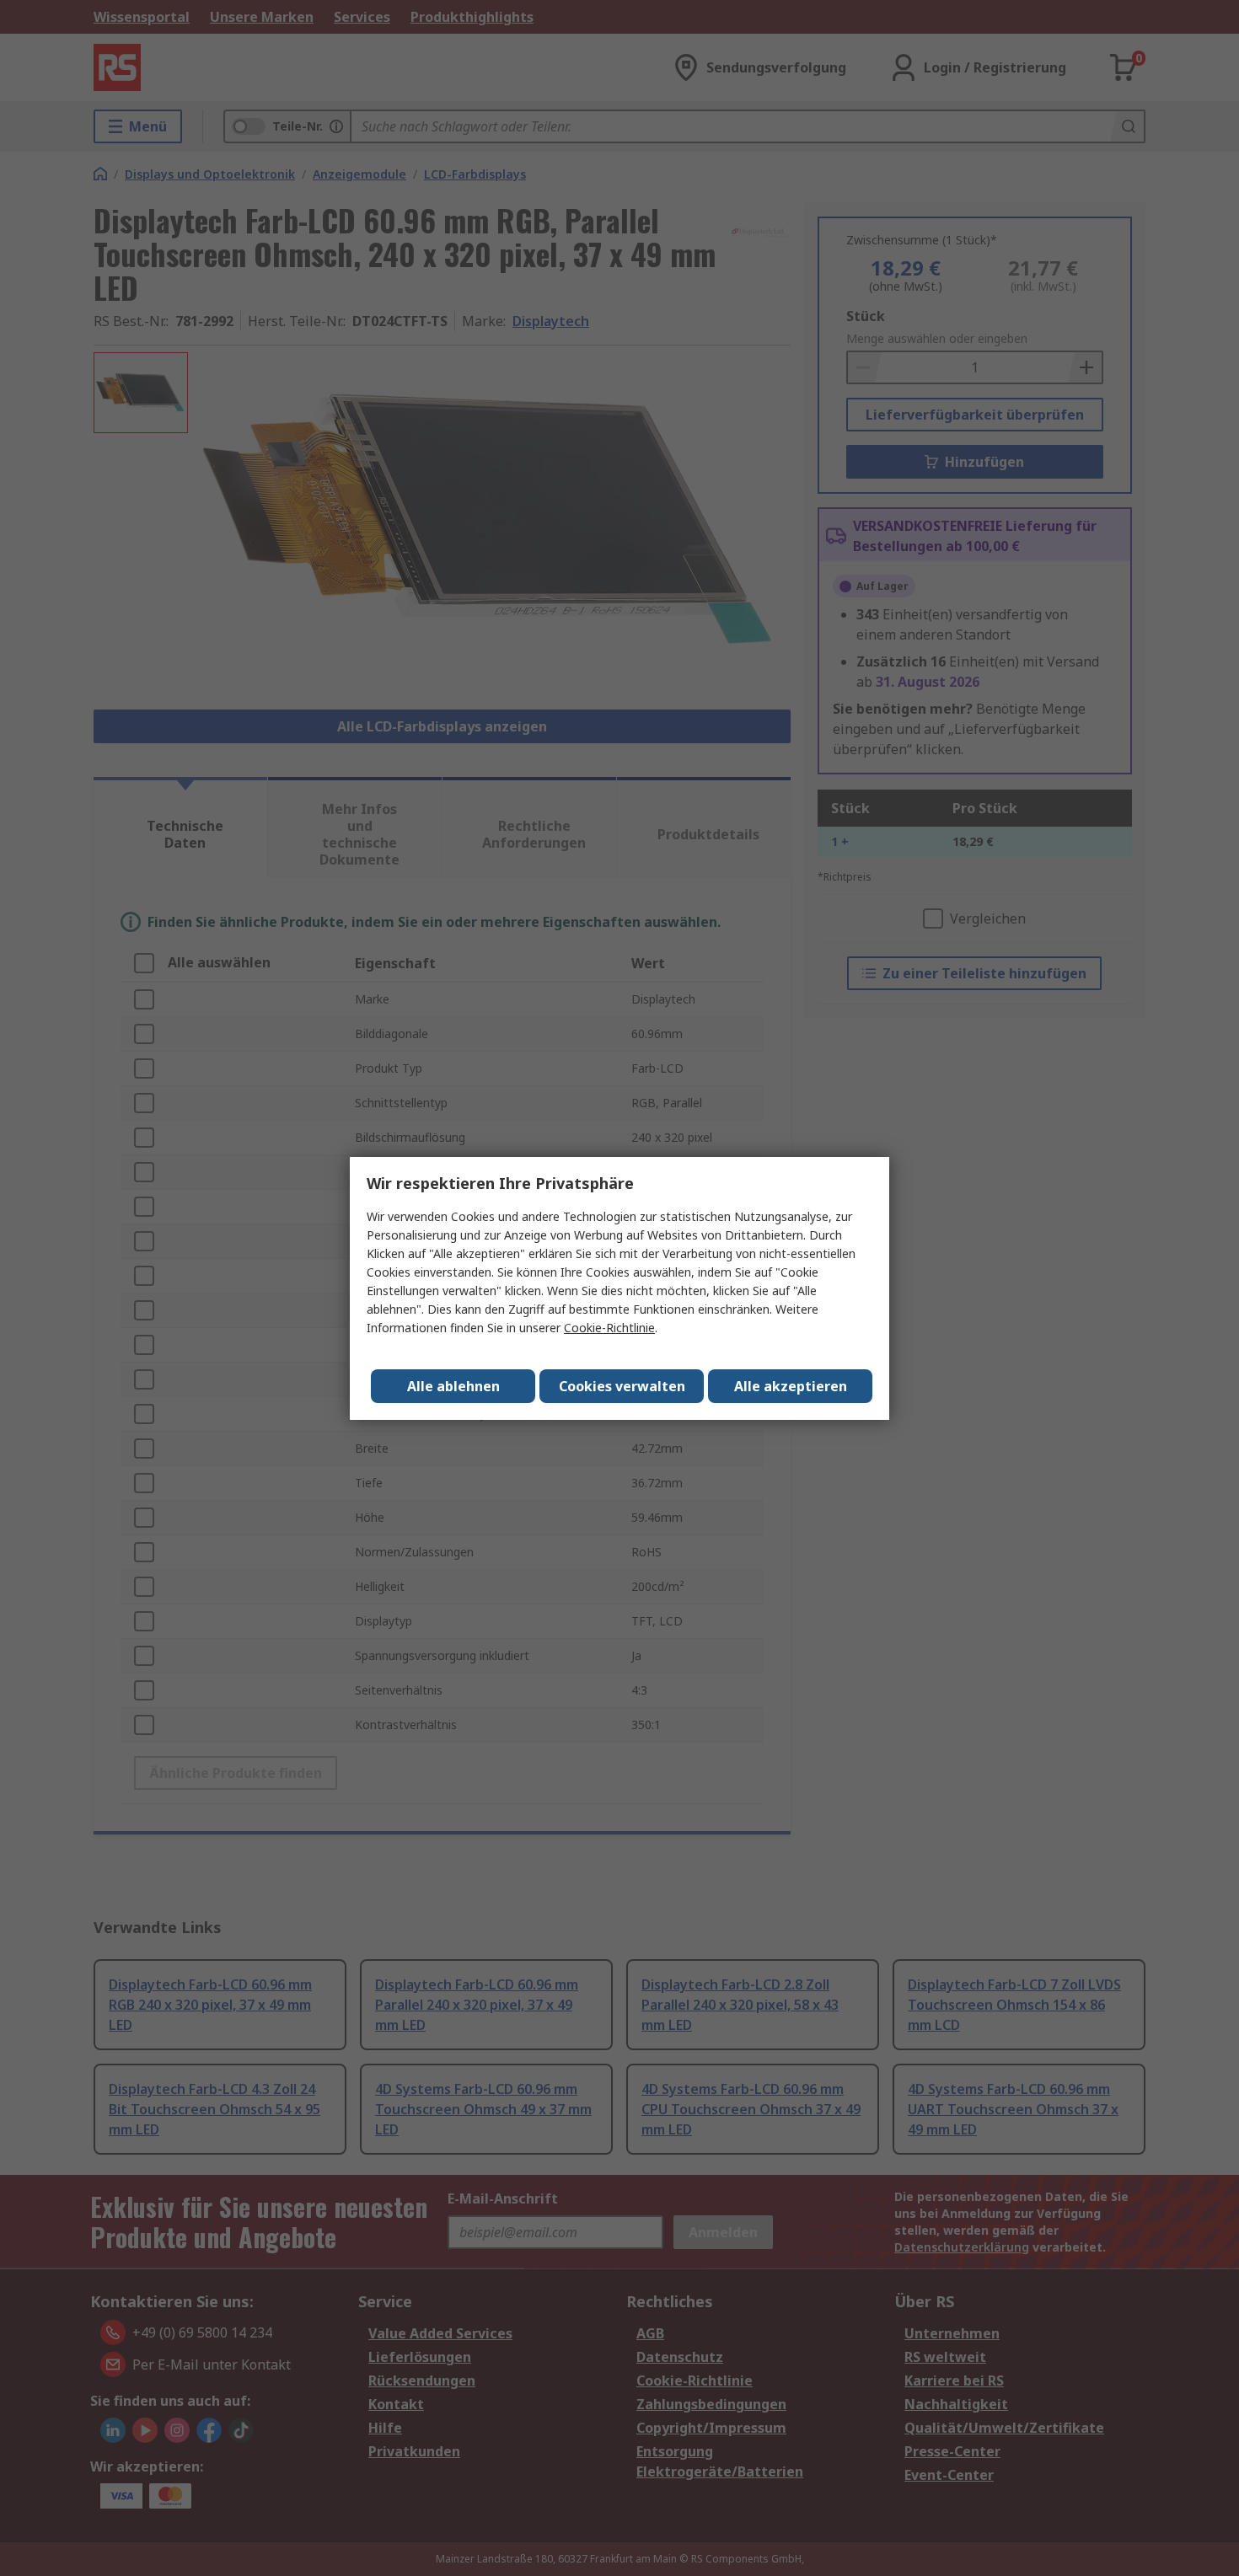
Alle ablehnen (453, 1386)
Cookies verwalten (622, 1386)
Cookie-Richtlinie (609, 1328)
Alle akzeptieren (791, 1386)
